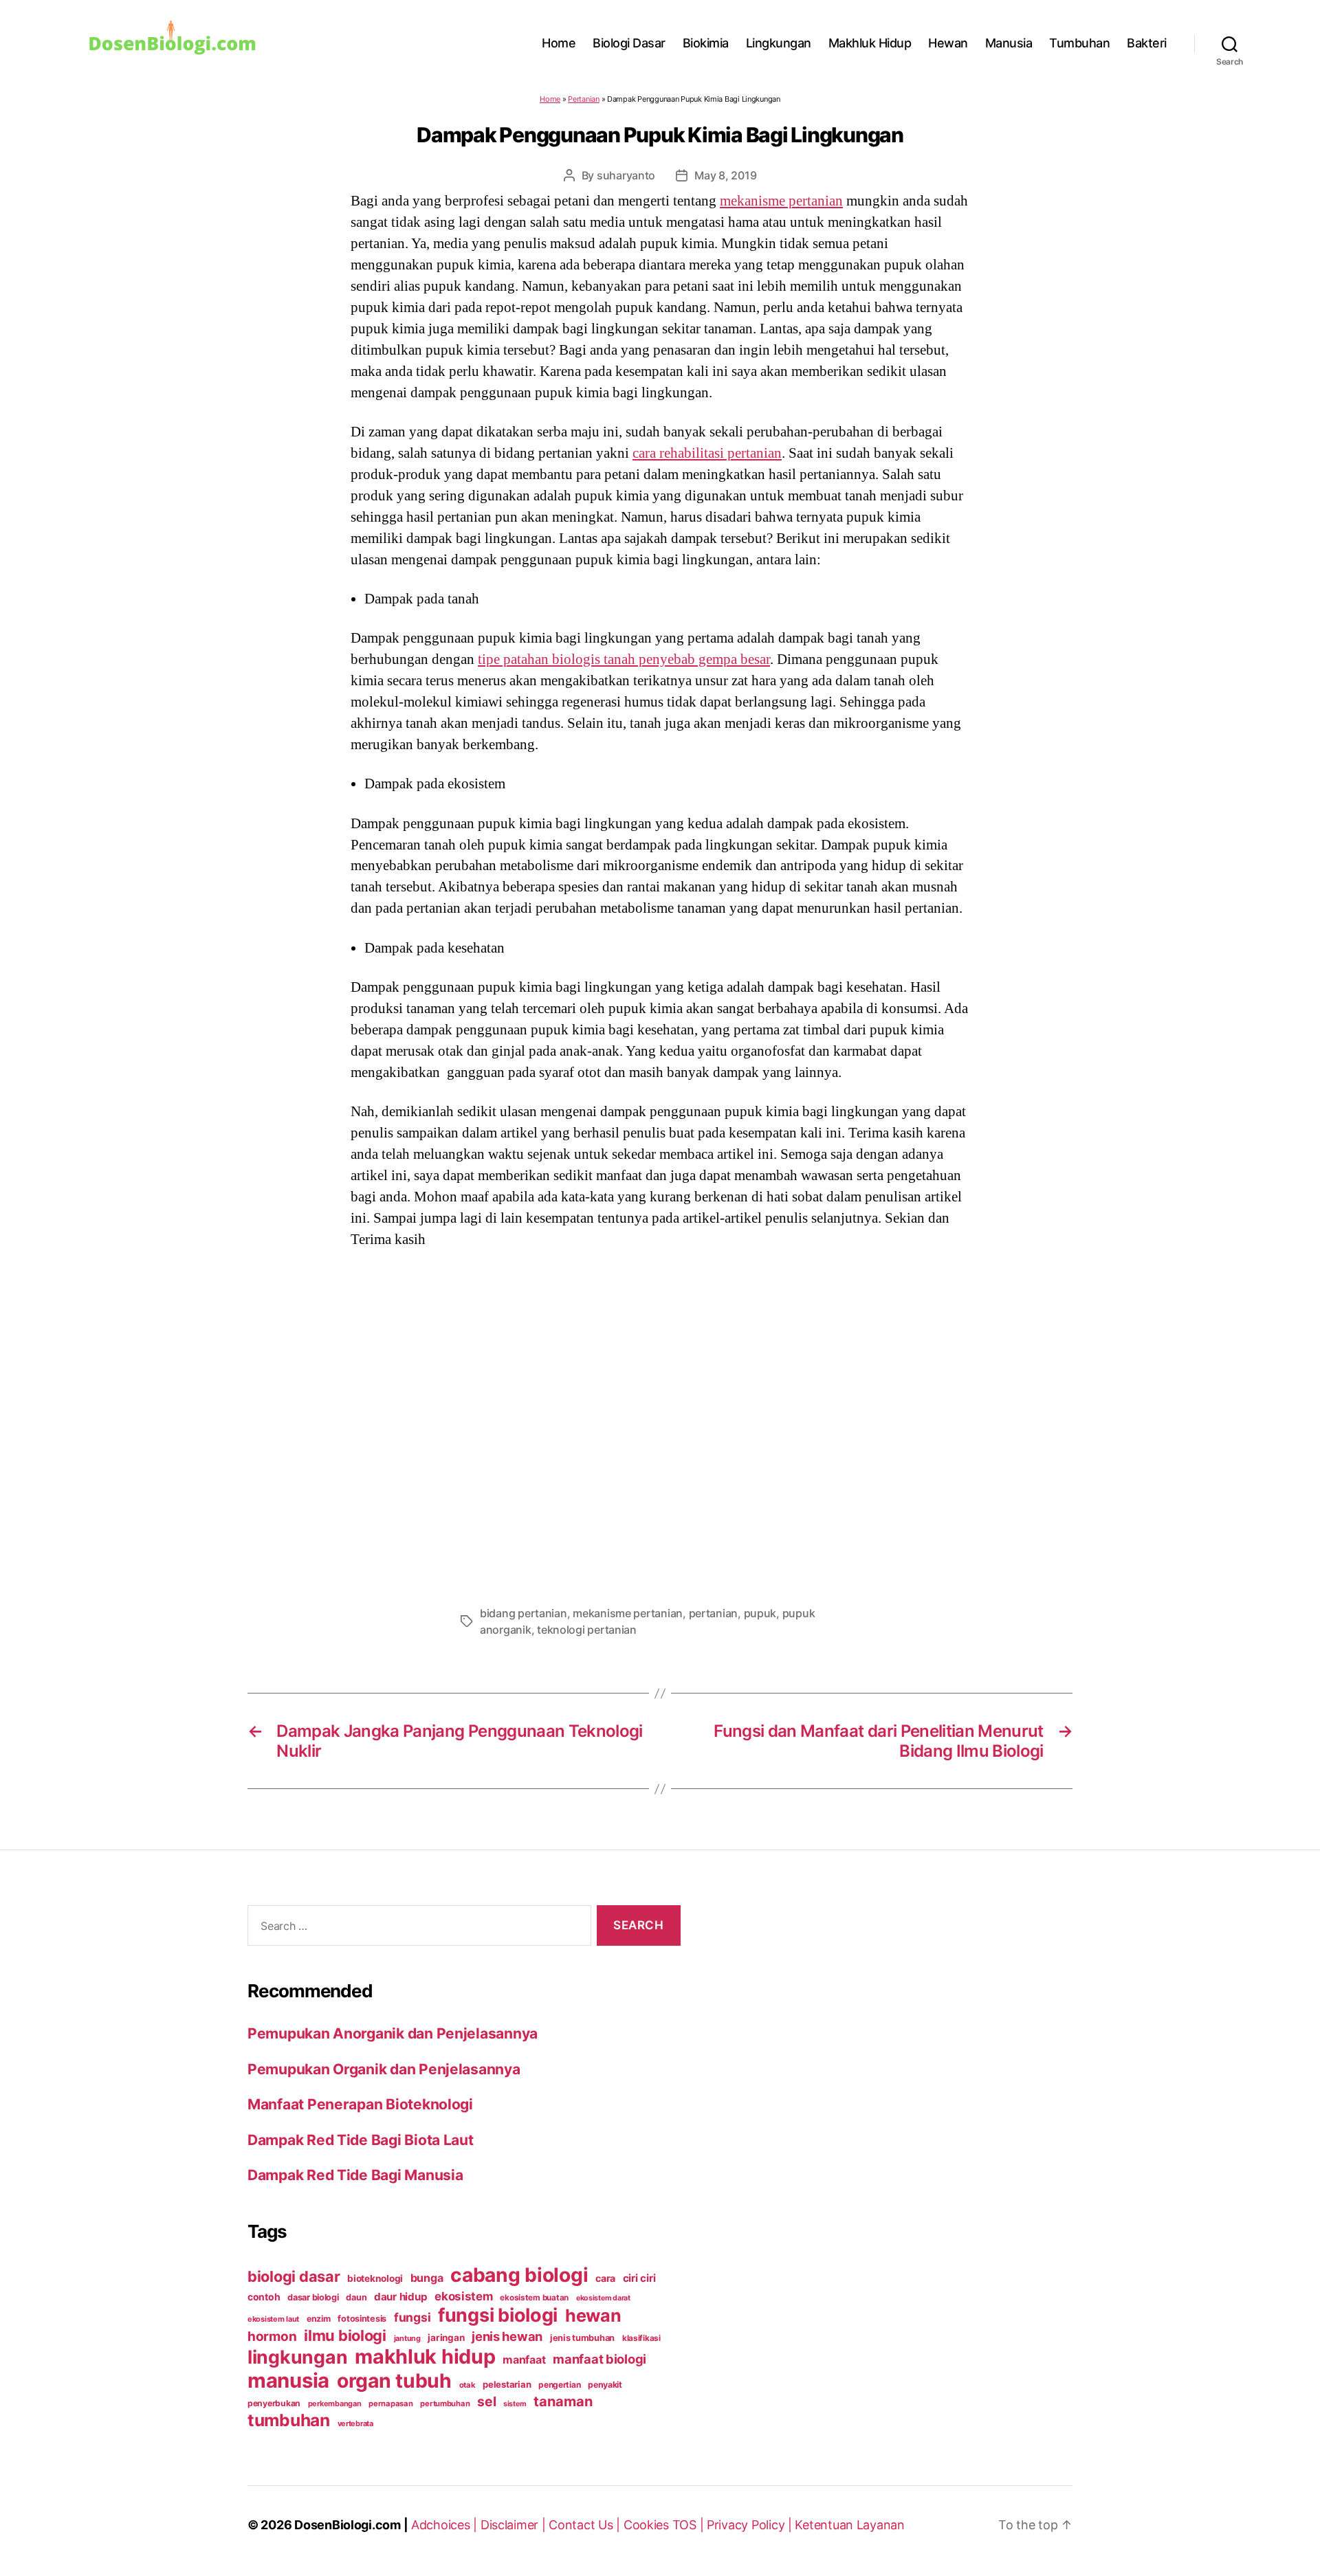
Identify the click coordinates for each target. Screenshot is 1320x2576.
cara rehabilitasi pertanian (707, 453)
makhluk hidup (425, 2356)
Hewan (948, 43)
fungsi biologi (498, 2315)
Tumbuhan (1079, 43)
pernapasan (390, 2403)
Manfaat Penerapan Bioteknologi (360, 2104)
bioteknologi (375, 2278)
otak (467, 2385)
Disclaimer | (515, 2525)
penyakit (605, 2385)
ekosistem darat (603, 2298)
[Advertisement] (660, 1423)
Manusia (1009, 43)
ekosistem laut (273, 2319)
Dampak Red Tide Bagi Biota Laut (361, 2140)
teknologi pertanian (587, 1630)
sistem (515, 2404)
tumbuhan (289, 2420)
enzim (319, 2319)
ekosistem (464, 2296)
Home (559, 43)
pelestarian (507, 2384)
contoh (264, 2297)
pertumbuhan (445, 2403)
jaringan (446, 2338)
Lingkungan (779, 43)
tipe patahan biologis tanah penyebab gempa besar (624, 659)
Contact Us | (586, 2525)
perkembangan (335, 2403)
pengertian (559, 2385)
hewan (593, 2316)
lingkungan (297, 2357)
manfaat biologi (599, 2359)
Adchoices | (446, 2525)
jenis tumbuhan (582, 2338)
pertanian (714, 1613)
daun (356, 2297)
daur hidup (400, 2297)
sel (486, 2401)
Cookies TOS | (665, 2525)
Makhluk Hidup (870, 43)
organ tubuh (394, 2381)
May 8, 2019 (725, 175)
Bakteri (1147, 43)
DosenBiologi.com (348, 2525)
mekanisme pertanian (781, 201)
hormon (272, 2336)
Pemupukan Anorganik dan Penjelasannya (393, 2033)
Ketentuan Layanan (849, 2525)
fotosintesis (362, 2319)
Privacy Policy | (751, 2525)
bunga (427, 2278)
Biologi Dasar (629, 43)
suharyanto (626, 175)
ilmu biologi (345, 2335)
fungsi (412, 2317)
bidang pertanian (524, 1613)
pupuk (760, 1613)
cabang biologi (519, 2275)
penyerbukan (274, 2403)
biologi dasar (294, 2276)
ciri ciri (639, 2278)
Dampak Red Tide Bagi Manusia (355, 2175)
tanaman (563, 2401)
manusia (288, 2380)
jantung (407, 2338)
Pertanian (584, 99)
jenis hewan (507, 2336)
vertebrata (355, 2423)
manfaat (524, 2360)
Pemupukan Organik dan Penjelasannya (384, 2069)
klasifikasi (641, 2338)
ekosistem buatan (534, 2298)
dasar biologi (313, 2297)
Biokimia (706, 43)
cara (605, 2278)
